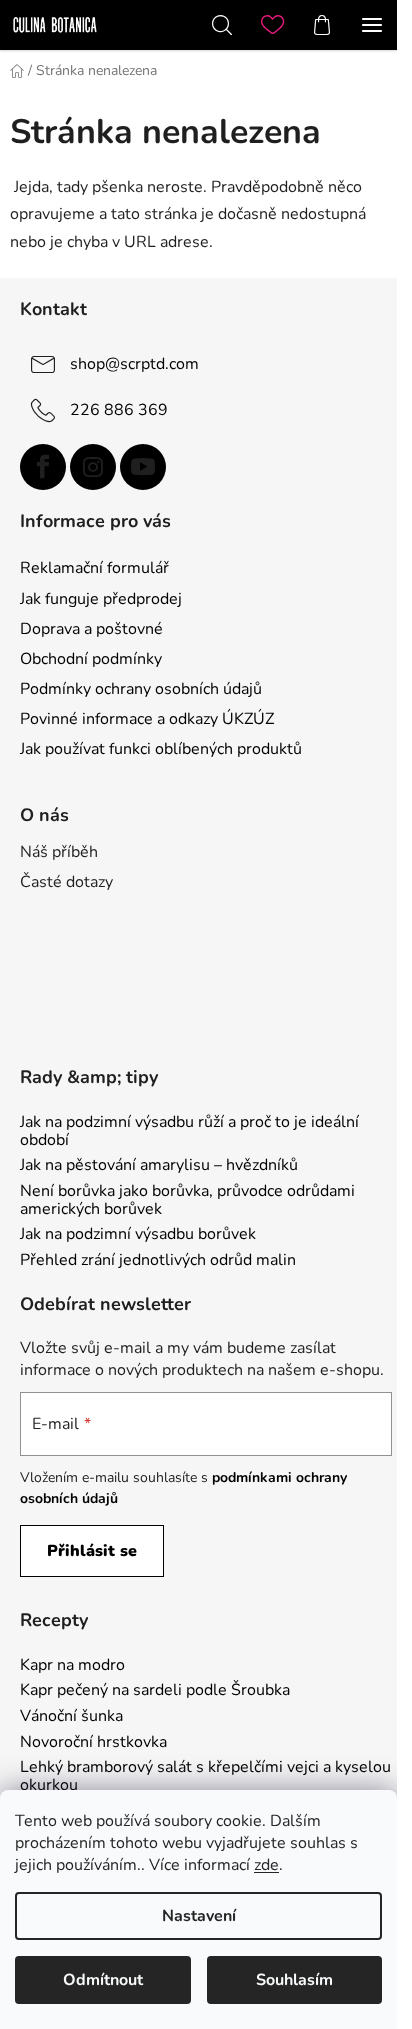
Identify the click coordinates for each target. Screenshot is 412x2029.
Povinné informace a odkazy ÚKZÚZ (147, 719)
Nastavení (199, 1916)
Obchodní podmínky (91, 659)
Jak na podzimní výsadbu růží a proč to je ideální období (189, 1131)
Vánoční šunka (71, 1717)
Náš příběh (59, 852)
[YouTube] (143, 467)
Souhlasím (294, 1980)
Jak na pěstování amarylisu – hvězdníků (159, 1166)
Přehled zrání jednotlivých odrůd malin (158, 1261)
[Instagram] (93, 467)
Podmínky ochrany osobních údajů (141, 689)
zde (266, 1865)
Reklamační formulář (94, 568)
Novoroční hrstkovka (93, 1743)
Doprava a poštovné (91, 629)
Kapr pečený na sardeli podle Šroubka (155, 1691)
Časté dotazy (66, 882)
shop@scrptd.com (134, 363)
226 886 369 (119, 409)
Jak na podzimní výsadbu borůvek (138, 1235)
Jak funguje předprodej (101, 599)
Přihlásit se (92, 1551)
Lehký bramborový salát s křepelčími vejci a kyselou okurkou (205, 1776)
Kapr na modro (72, 1666)
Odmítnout (103, 1980)
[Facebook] (43, 467)
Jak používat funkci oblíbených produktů (161, 749)
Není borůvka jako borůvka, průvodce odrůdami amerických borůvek (187, 1200)
